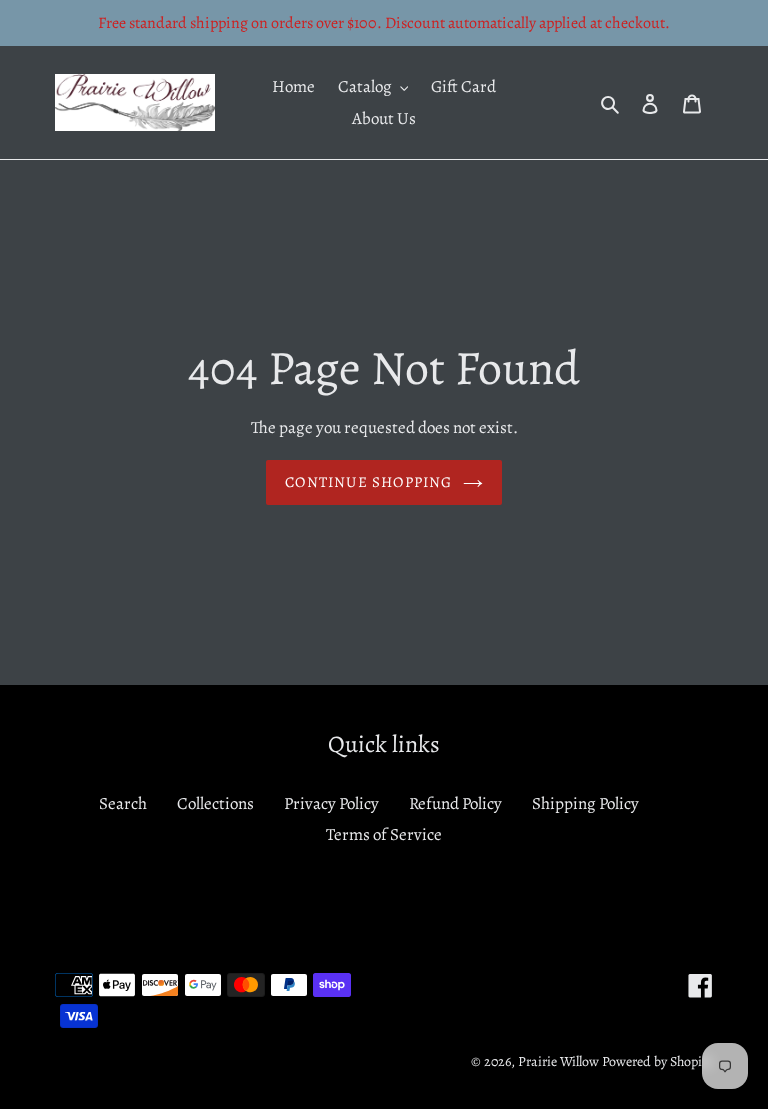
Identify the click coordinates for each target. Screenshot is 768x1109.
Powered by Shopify (657, 1061)
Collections (215, 803)
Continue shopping (368, 482)
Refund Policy (455, 803)
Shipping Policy (585, 803)
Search (123, 803)
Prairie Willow (558, 1061)
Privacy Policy (331, 803)
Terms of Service (384, 834)
